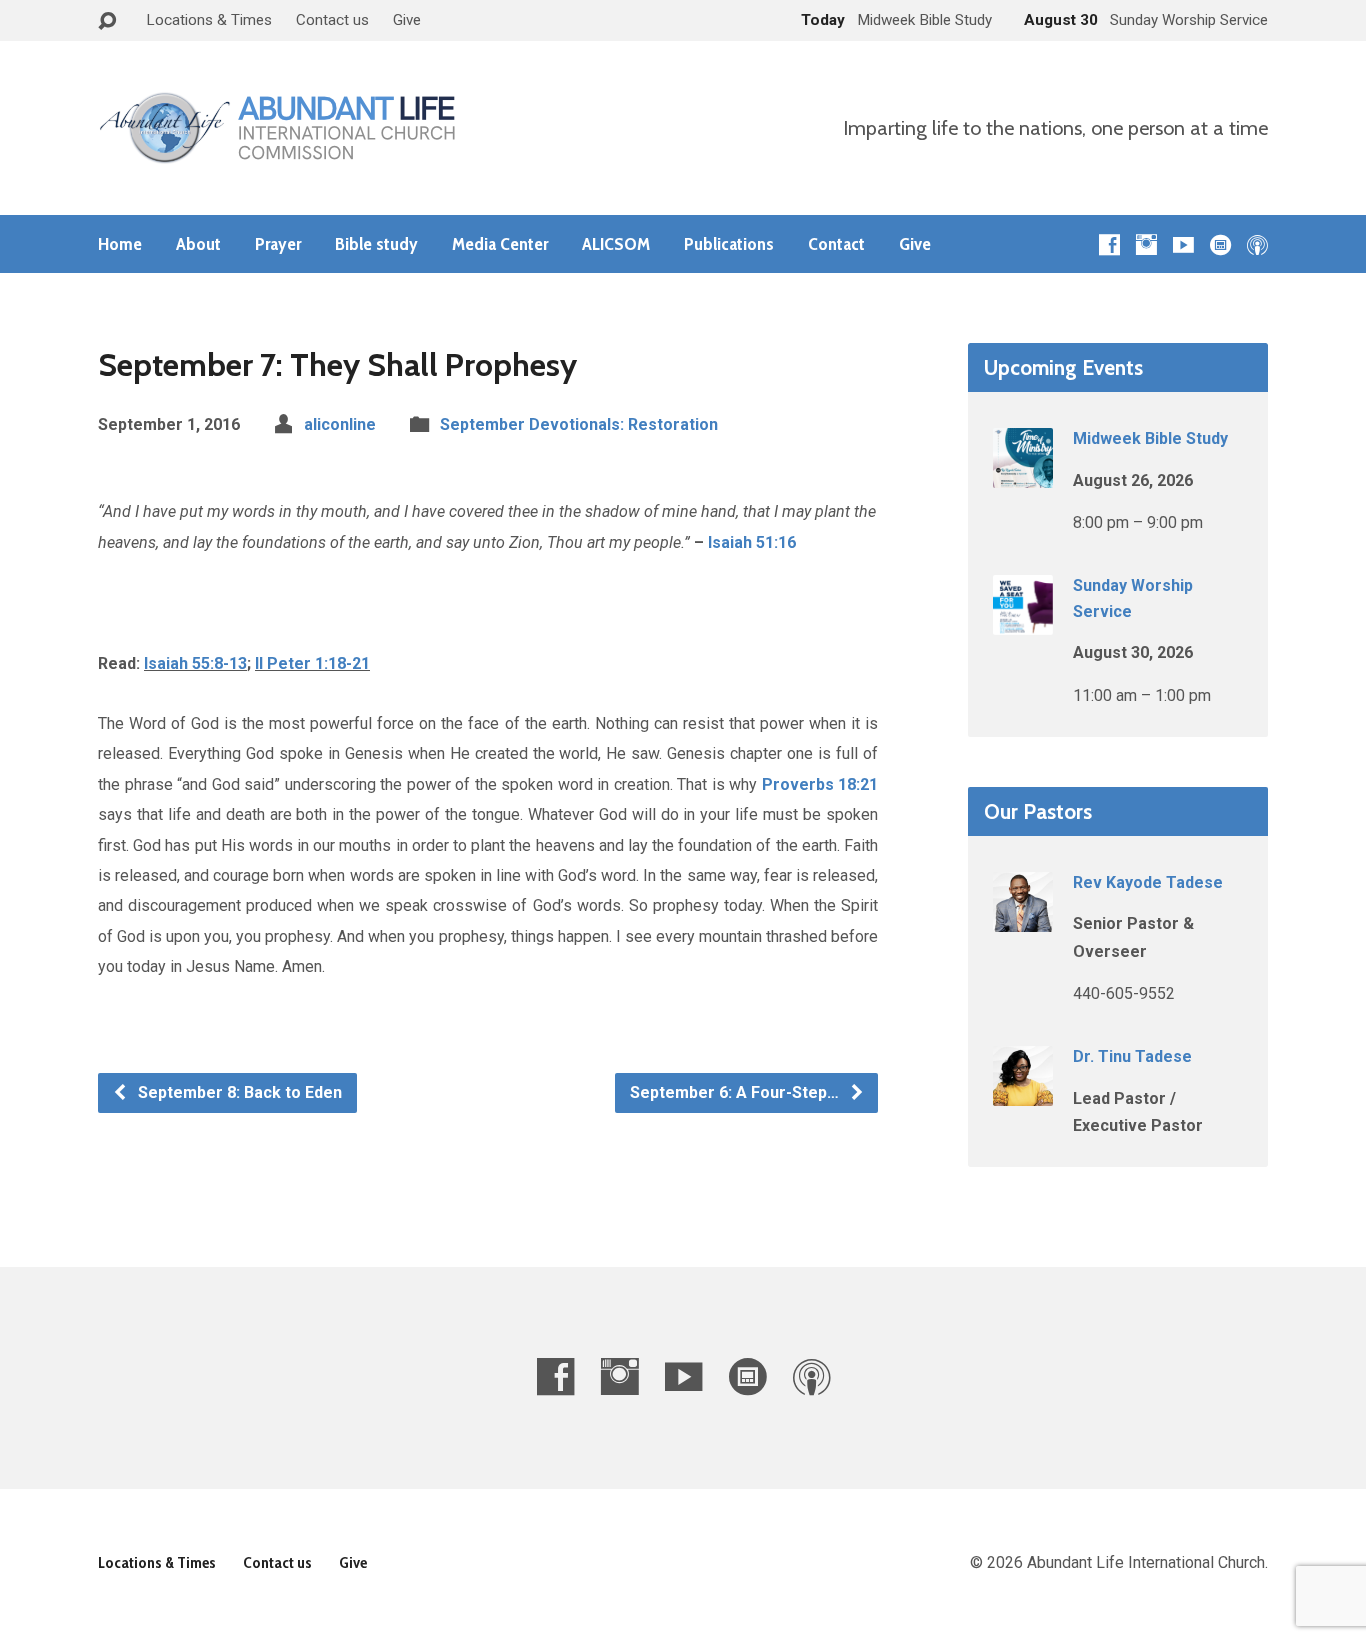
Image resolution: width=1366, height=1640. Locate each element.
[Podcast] (1257, 244)
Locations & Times (209, 20)
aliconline (340, 424)
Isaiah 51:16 (752, 542)
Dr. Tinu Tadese (1132, 1056)
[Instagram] (1146, 244)
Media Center (500, 244)
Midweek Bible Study (1150, 438)
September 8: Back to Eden (238, 1092)
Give (407, 20)
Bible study (376, 244)
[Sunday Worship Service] (1023, 621)
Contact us (332, 20)
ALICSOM (616, 244)
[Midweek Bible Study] (1023, 474)
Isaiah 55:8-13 (195, 663)
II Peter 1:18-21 (312, 663)
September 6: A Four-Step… (736, 1092)
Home (120, 244)
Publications (729, 244)
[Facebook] (1109, 244)
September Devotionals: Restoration (579, 424)
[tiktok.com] (1220, 244)
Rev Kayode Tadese (1148, 882)
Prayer (278, 244)
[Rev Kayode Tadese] (1023, 918)
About (198, 244)
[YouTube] (1183, 244)
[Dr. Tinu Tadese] (1023, 1092)
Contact (836, 244)
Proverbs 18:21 (820, 784)
